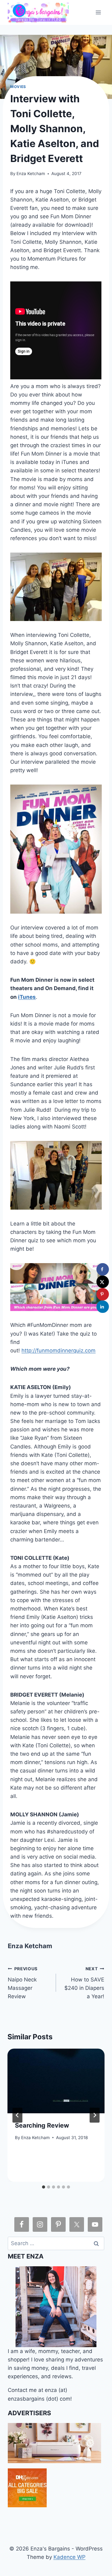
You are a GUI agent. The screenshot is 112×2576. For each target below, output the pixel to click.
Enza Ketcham (31, 174)
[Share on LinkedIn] (103, 1307)
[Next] (95, 2115)
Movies (18, 87)
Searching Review (42, 2125)
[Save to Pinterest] (103, 1294)
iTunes (27, 997)
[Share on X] (103, 1282)
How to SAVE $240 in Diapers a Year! (84, 1983)
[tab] (44, 2187)
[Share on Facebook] (103, 1269)
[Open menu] (98, 12)
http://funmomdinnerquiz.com (58, 1351)
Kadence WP (70, 2557)
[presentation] (56, 2081)
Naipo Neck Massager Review (23, 1983)
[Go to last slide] (17, 2115)
